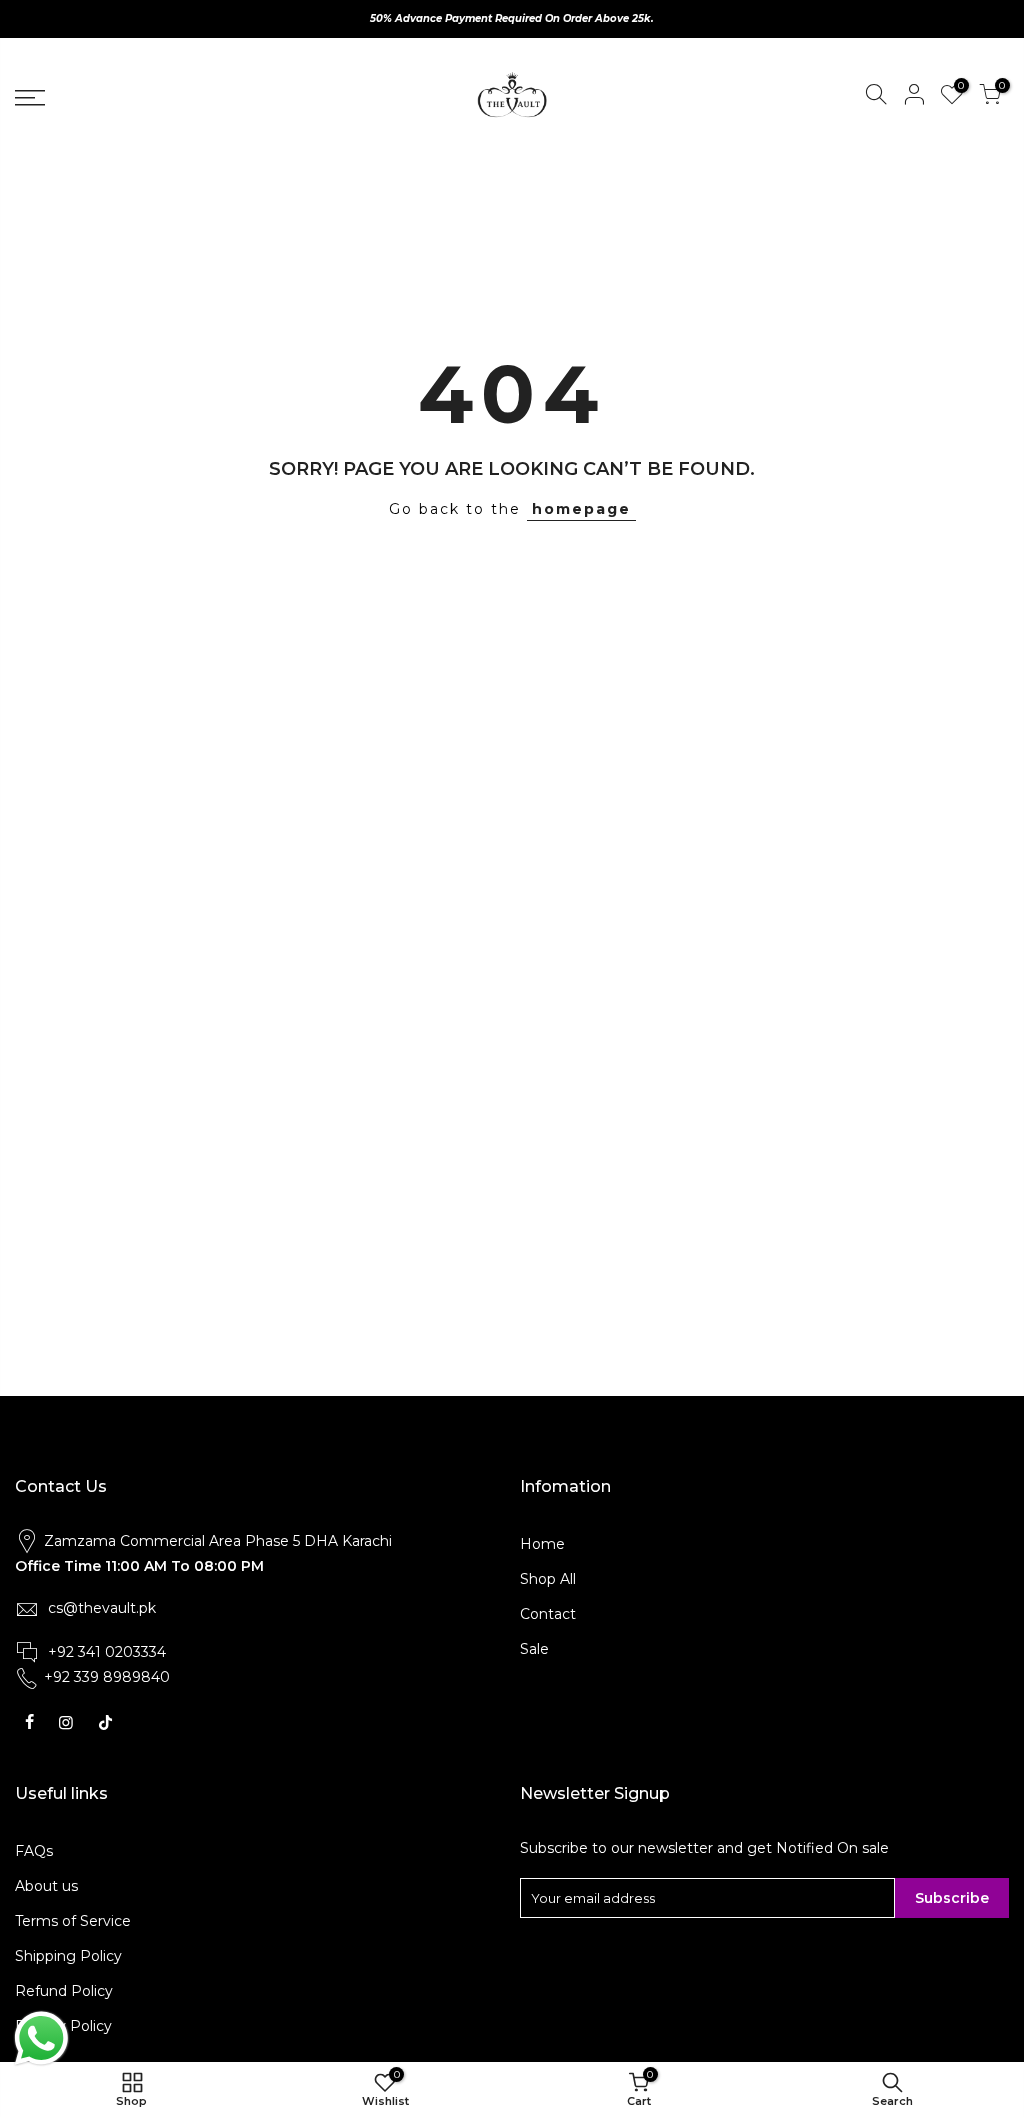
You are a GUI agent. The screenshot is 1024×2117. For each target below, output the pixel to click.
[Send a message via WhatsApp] (41, 2038)
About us (46, 1886)
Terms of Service (73, 1921)
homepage (581, 509)
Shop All (548, 1579)
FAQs (34, 1851)
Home (542, 1544)
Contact (548, 1614)
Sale (534, 1649)
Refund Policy (64, 1991)
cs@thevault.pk (102, 1608)
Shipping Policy (68, 1956)
